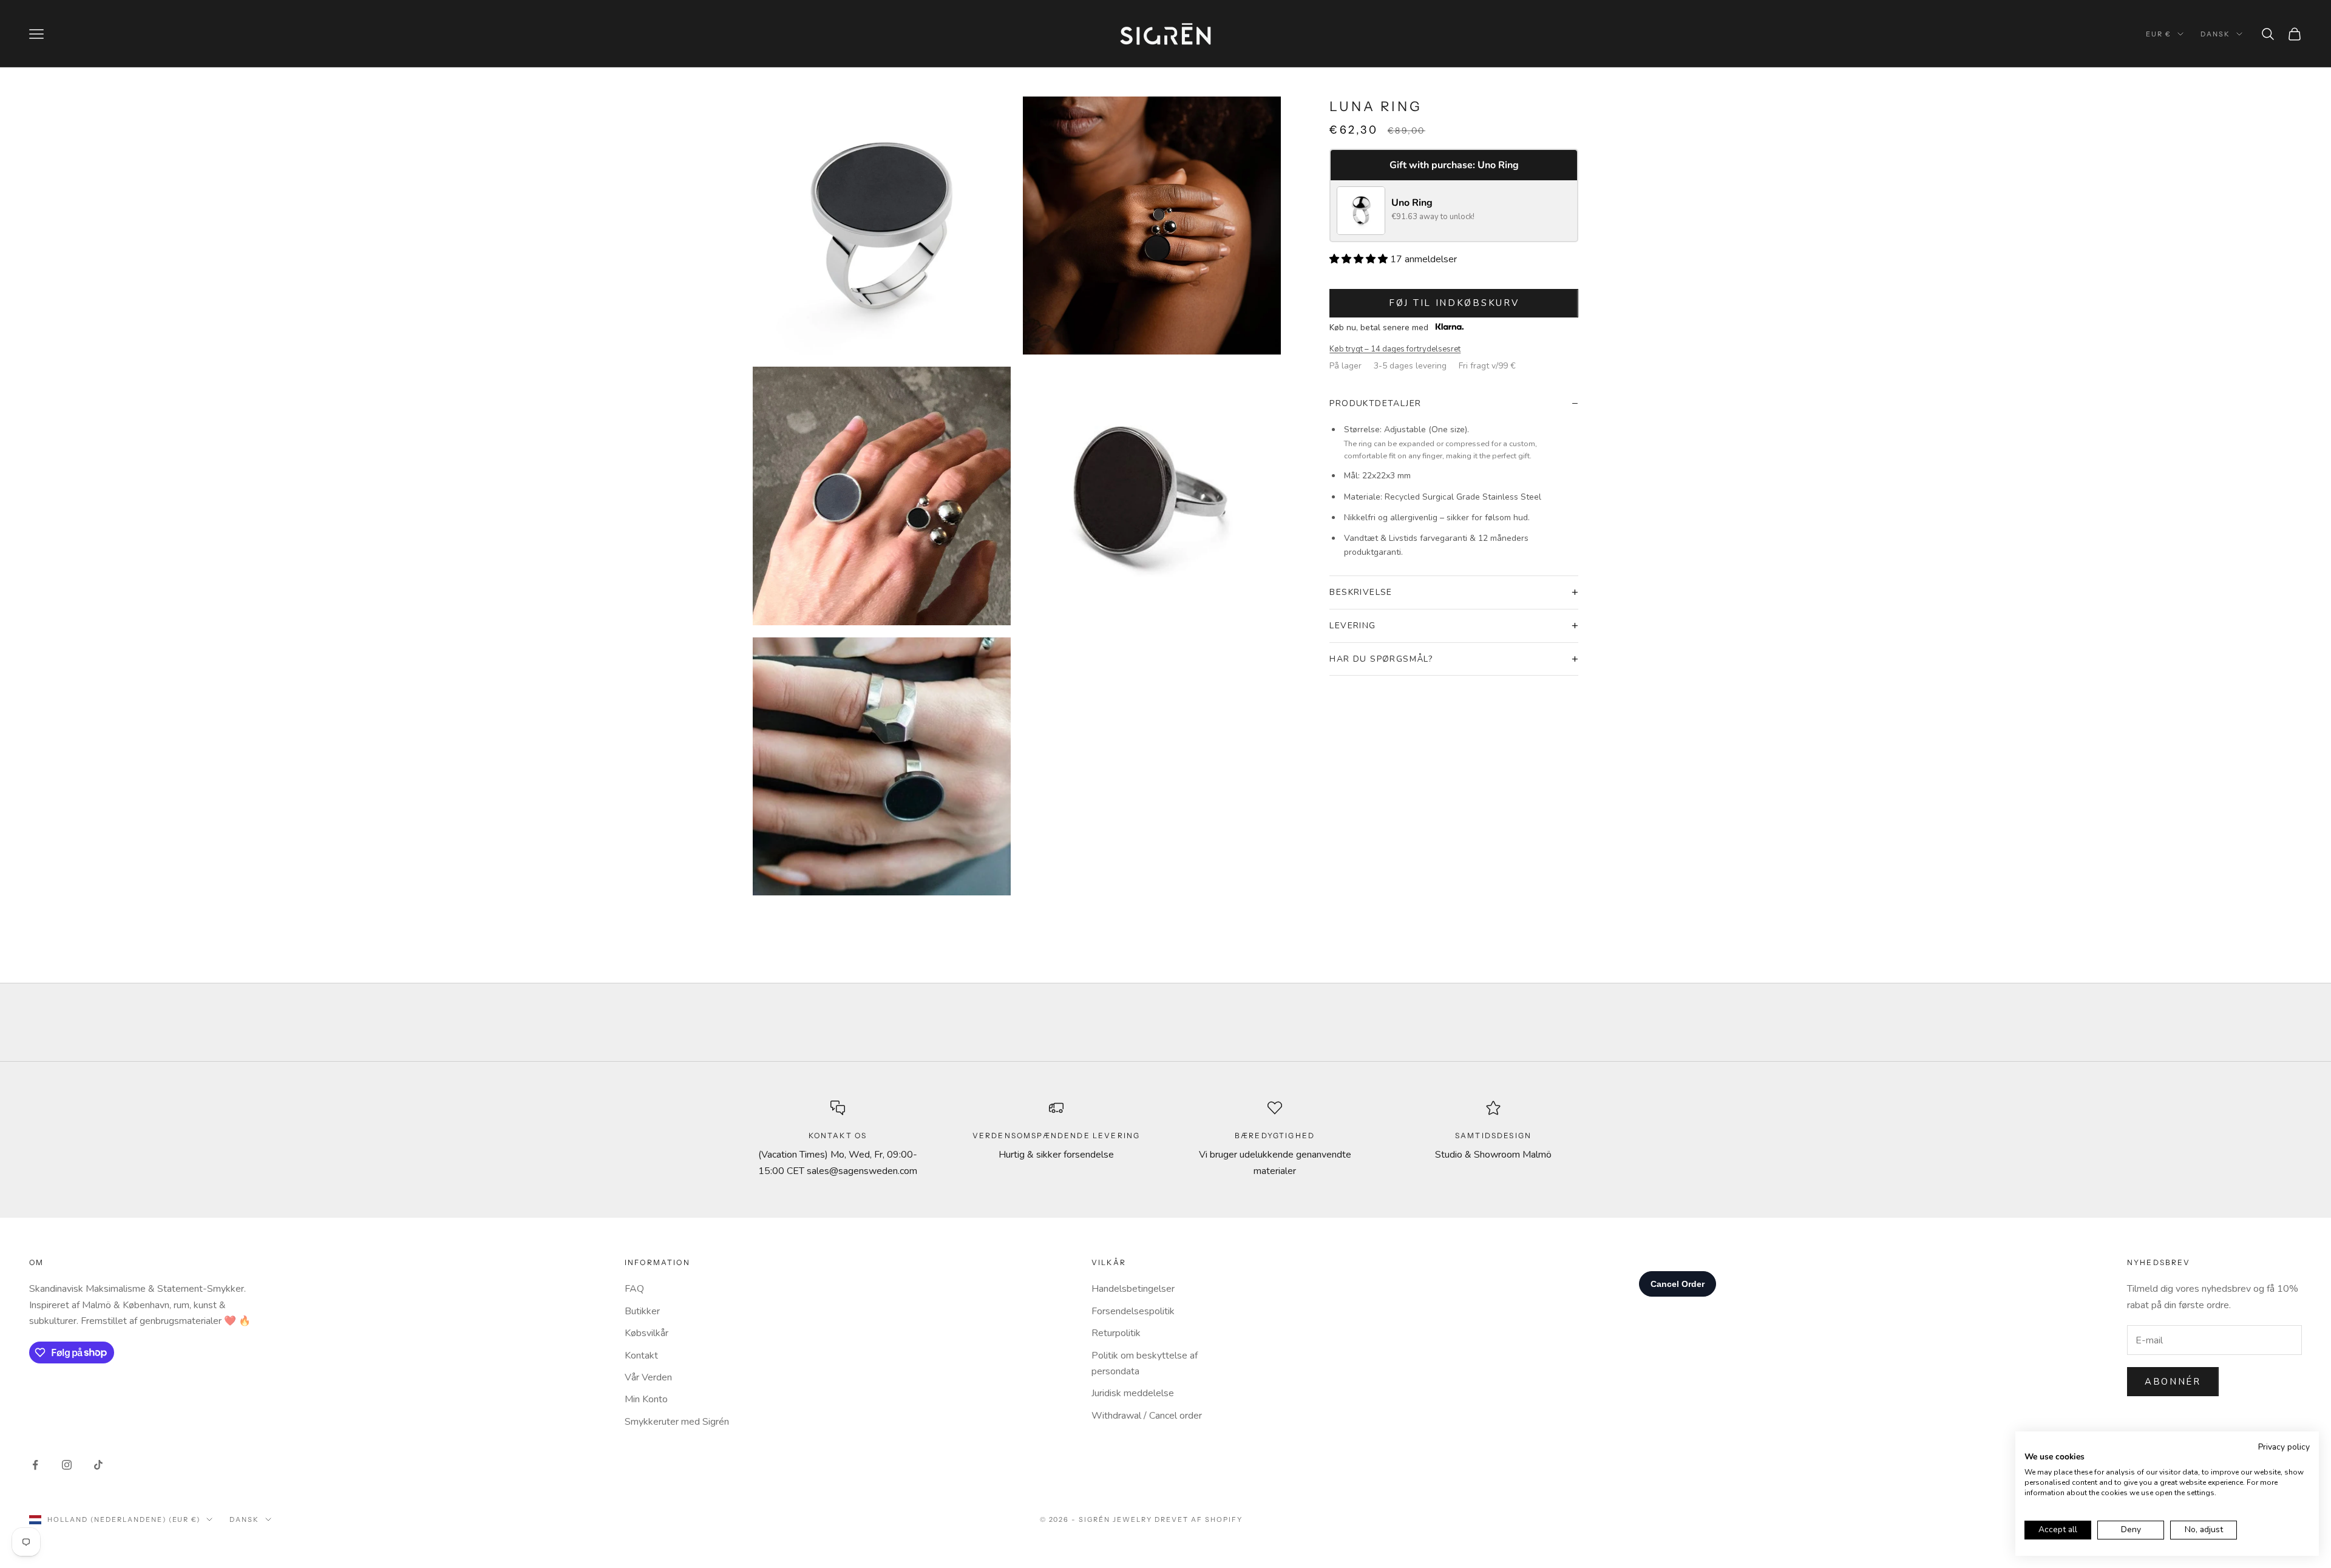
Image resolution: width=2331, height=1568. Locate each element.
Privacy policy (2284, 1447)
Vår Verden (648, 1377)
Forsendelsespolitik (1133, 1311)
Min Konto (646, 1399)
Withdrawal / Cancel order (1147, 1416)
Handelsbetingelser (1133, 1289)
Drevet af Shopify (1199, 1519)
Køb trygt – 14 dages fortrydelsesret (1395, 349)
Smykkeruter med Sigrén (677, 1422)
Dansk (2215, 34)
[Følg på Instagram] (67, 1465)
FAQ (634, 1289)
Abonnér (2173, 1382)
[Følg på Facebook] (35, 1465)
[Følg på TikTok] (98, 1465)
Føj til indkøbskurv (1454, 303)
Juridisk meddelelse (1133, 1393)
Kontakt (641, 1356)
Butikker (642, 1311)
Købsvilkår (646, 1333)
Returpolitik (1116, 1333)
